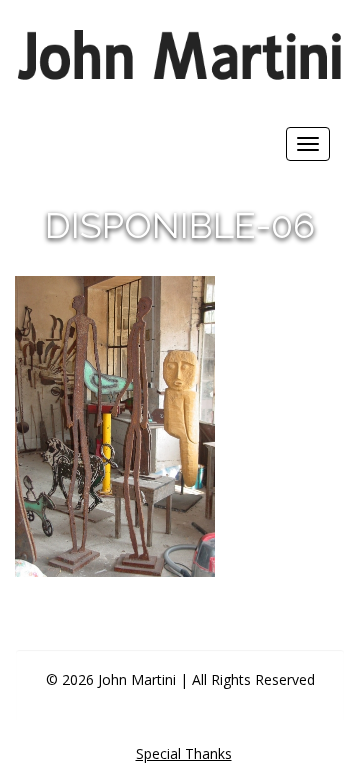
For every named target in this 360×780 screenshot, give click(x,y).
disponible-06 (180, 225)
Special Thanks (184, 753)
